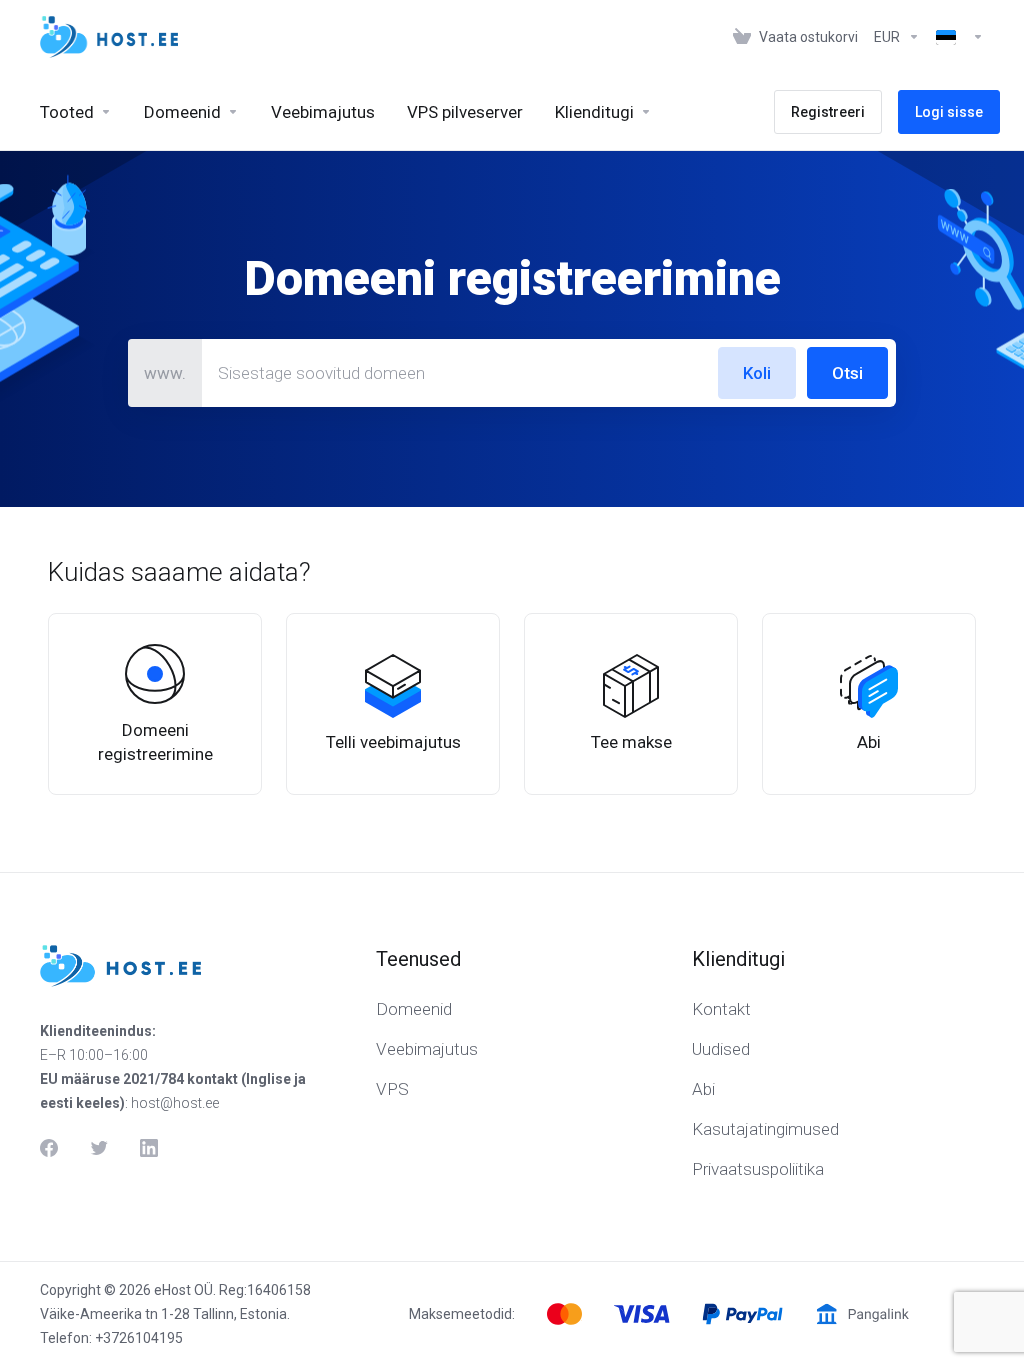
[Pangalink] (862, 1314)
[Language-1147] (956, 37)
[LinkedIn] (149, 1148)
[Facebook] (49, 1148)
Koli (757, 373)
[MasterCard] (564, 1314)
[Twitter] (99, 1148)
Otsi (847, 373)
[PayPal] (742, 1314)
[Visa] (642, 1314)
